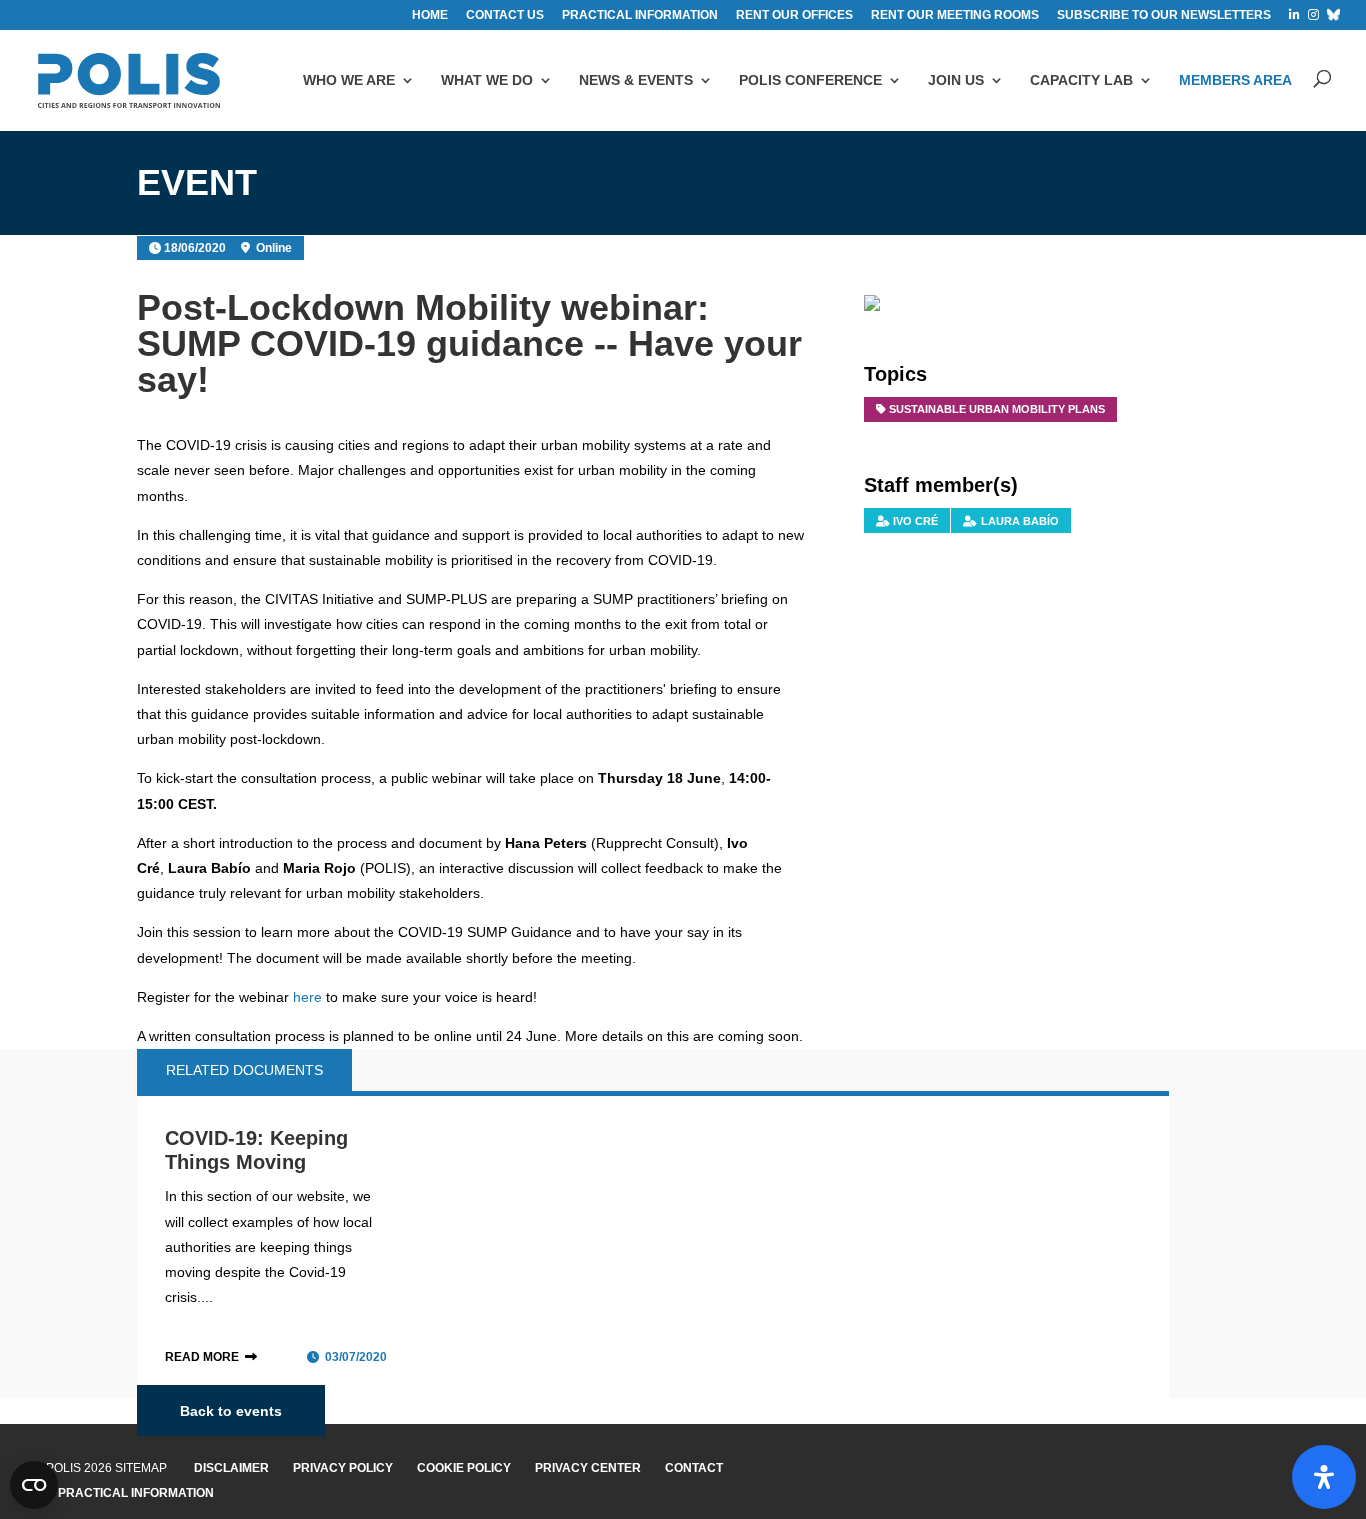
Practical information (640, 15)
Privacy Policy (343, 1468)
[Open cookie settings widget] (34, 1485)
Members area (1235, 80)
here (307, 997)
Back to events (231, 1410)
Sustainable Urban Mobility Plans (997, 409)
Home (430, 15)
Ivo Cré (915, 521)
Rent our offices (794, 15)
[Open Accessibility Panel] (1324, 1477)
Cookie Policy (464, 1468)
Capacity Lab (1081, 80)
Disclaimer (231, 1468)
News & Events (636, 80)
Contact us (505, 15)
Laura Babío (1020, 521)
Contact (694, 1468)
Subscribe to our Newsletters (1164, 15)
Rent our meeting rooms (955, 15)
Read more (202, 1357)
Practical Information (136, 1493)
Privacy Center (588, 1468)
